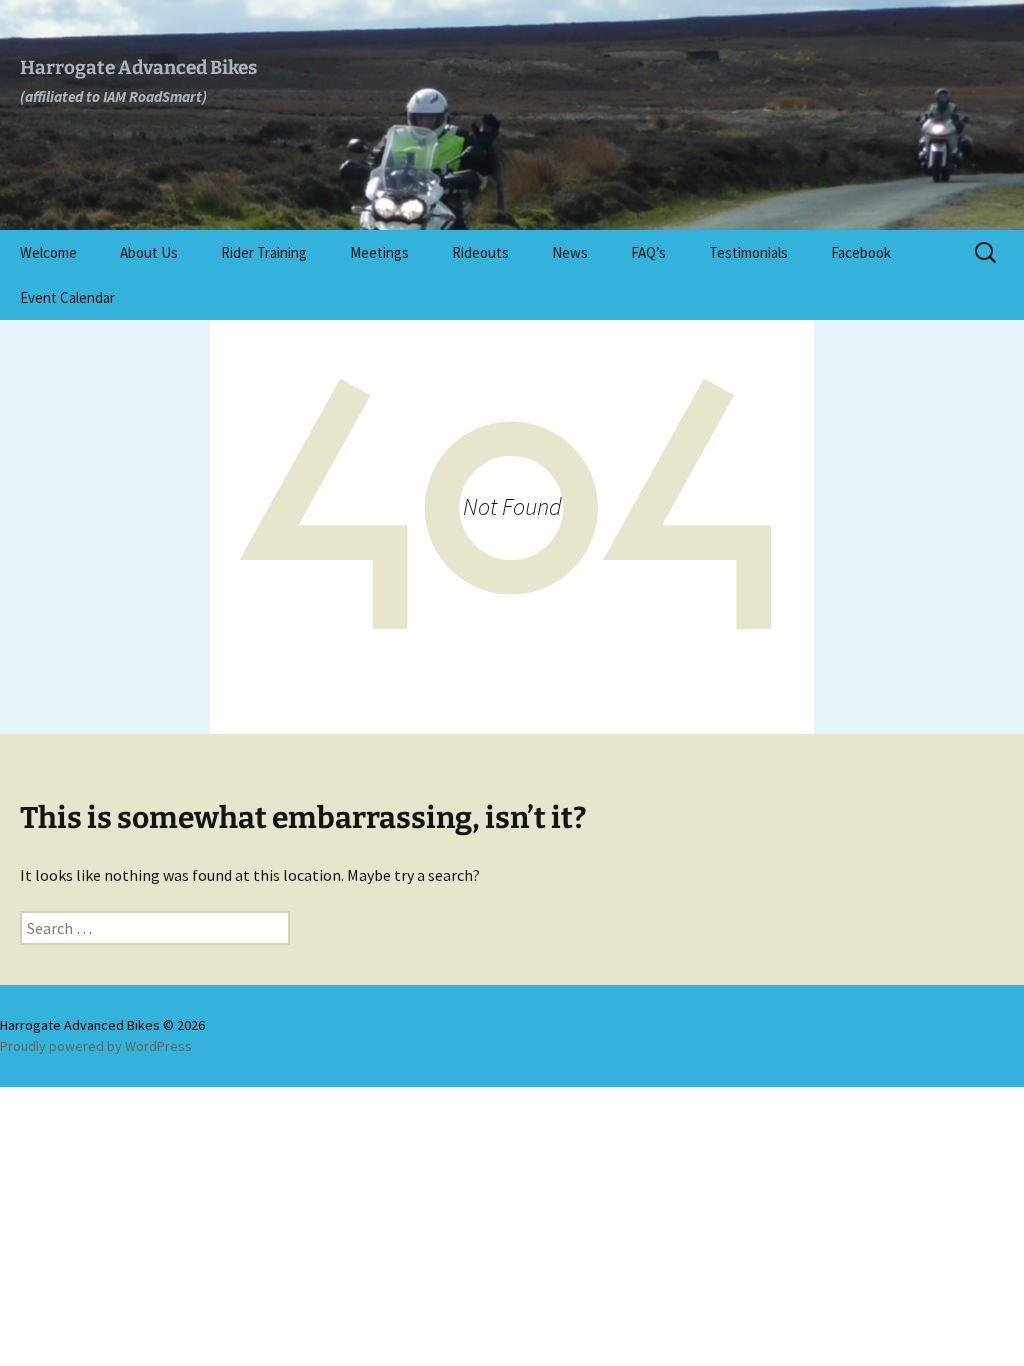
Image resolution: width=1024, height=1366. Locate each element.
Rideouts (480, 252)
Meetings (379, 252)
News (570, 252)
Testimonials (748, 252)
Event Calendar (67, 297)
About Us (149, 252)
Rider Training (264, 252)
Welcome (48, 252)
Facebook (861, 252)
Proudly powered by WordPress (96, 1046)
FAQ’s (648, 252)
